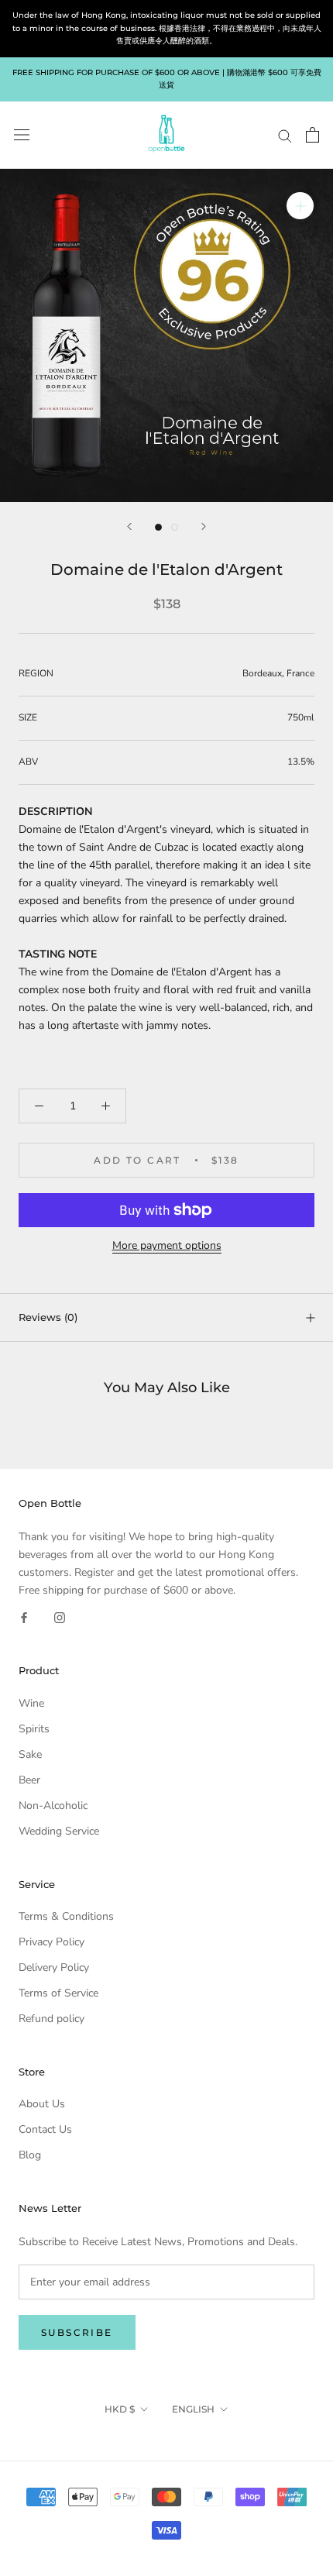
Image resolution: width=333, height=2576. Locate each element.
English (193, 2409)
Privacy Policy (51, 1942)
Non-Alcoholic (53, 1806)
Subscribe (77, 2332)
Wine (31, 1703)
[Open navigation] (22, 135)
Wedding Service (59, 1831)
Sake (30, 1754)
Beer (29, 1780)
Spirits (34, 1729)
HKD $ (120, 2409)
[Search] (285, 135)
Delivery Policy (54, 1967)
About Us (42, 2104)
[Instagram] (60, 1616)
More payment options (167, 1245)
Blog (30, 2155)
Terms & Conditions (66, 1916)
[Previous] (129, 526)
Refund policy (51, 2019)
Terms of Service (58, 1993)
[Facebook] (24, 1616)
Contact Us (45, 2129)
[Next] (204, 526)
